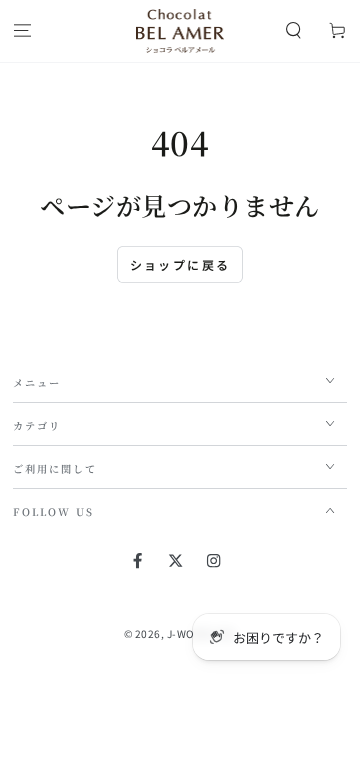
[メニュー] (22, 31)
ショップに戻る (180, 264)
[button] (294, 31)
